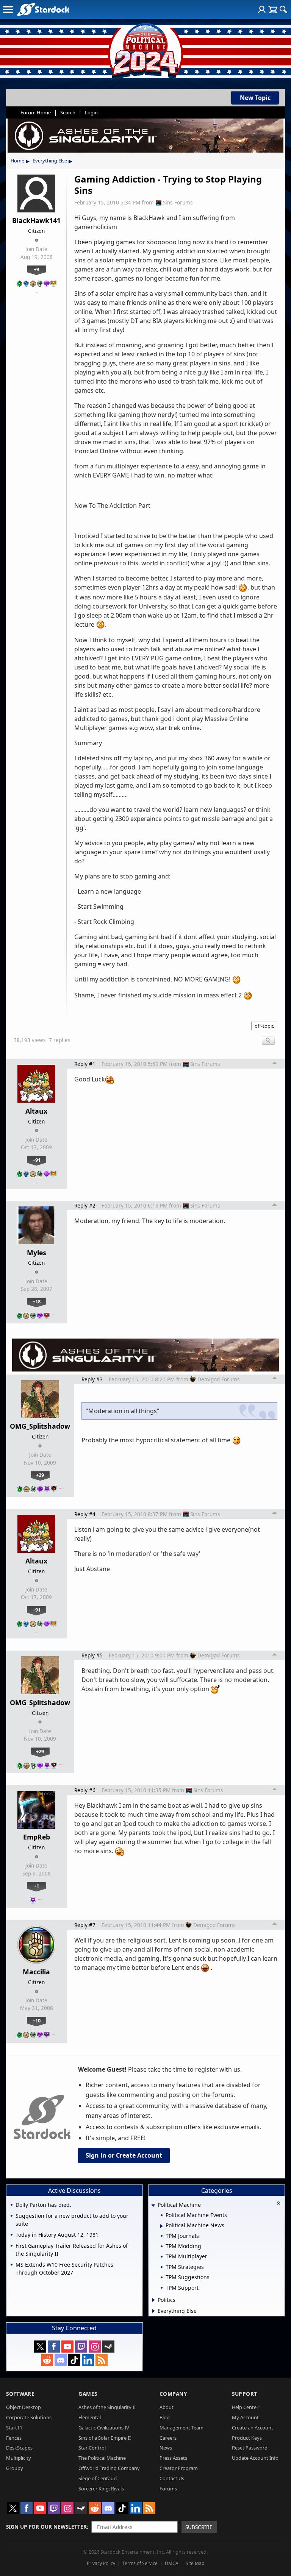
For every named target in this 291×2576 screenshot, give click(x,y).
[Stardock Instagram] (95, 2347)
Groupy (15, 2468)
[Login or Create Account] (262, 9)
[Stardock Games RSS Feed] (102, 2360)
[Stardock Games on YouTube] (67, 2347)
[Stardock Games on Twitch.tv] (81, 2347)
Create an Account (253, 2428)
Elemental (90, 2417)
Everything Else (50, 161)
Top (275, 1064)
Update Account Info (255, 2458)
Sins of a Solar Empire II (105, 2438)
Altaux (36, 1111)
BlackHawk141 (36, 220)
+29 (40, 1475)
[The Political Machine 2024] (145, 49)
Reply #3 (92, 1379)
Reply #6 (85, 1790)
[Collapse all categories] (278, 2203)
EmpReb (37, 1837)
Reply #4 (85, 1514)
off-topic (264, 1026)
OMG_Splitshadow (40, 1426)
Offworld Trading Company (109, 2468)
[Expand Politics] (154, 2300)
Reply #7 (85, 1925)
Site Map (195, 2563)
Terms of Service (140, 2563)
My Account (245, 2417)
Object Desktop (23, 2407)
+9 (36, 269)
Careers (168, 2438)
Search (68, 112)
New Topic (255, 98)
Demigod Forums (219, 1379)
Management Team (181, 2428)
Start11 (14, 2428)
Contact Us (172, 2478)
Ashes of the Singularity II (107, 2407)
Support (245, 2394)
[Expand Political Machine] (153, 2205)
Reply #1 (85, 1064)
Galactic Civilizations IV (104, 2428)
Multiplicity (19, 2458)
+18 (37, 1301)
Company (173, 2394)
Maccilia (36, 1972)
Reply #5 (92, 1655)
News (166, 2448)
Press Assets (173, 2458)
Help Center (245, 2407)
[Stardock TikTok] (74, 2360)
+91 (37, 1160)
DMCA (172, 2563)
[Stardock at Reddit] (47, 2360)
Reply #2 (85, 1205)
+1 (36, 1886)
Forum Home (36, 112)
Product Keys (247, 2438)
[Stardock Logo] (43, 9)
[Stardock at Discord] (61, 2360)
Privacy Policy (101, 2563)
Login (91, 112)
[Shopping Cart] (273, 9)
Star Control (92, 2448)
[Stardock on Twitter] (40, 2347)
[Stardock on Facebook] (54, 2347)
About (167, 2407)
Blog (165, 2417)
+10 (37, 2021)
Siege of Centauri (98, 2478)
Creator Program (179, 2468)
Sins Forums (178, 202)
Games (88, 2394)
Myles (37, 1253)
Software (20, 2394)
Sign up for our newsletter (46, 2527)
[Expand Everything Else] (154, 2311)
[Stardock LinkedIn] (88, 2360)
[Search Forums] (283, 9)
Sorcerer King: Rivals (101, 2489)
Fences (14, 2438)
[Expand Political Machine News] (162, 2226)
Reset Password (250, 2448)
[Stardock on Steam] (108, 2347)
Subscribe (199, 2527)
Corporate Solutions (29, 2417)
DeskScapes (19, 2448)
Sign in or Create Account (124, 2155)
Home (17, 161)
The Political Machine (102, 2458)
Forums (168, 2489)
